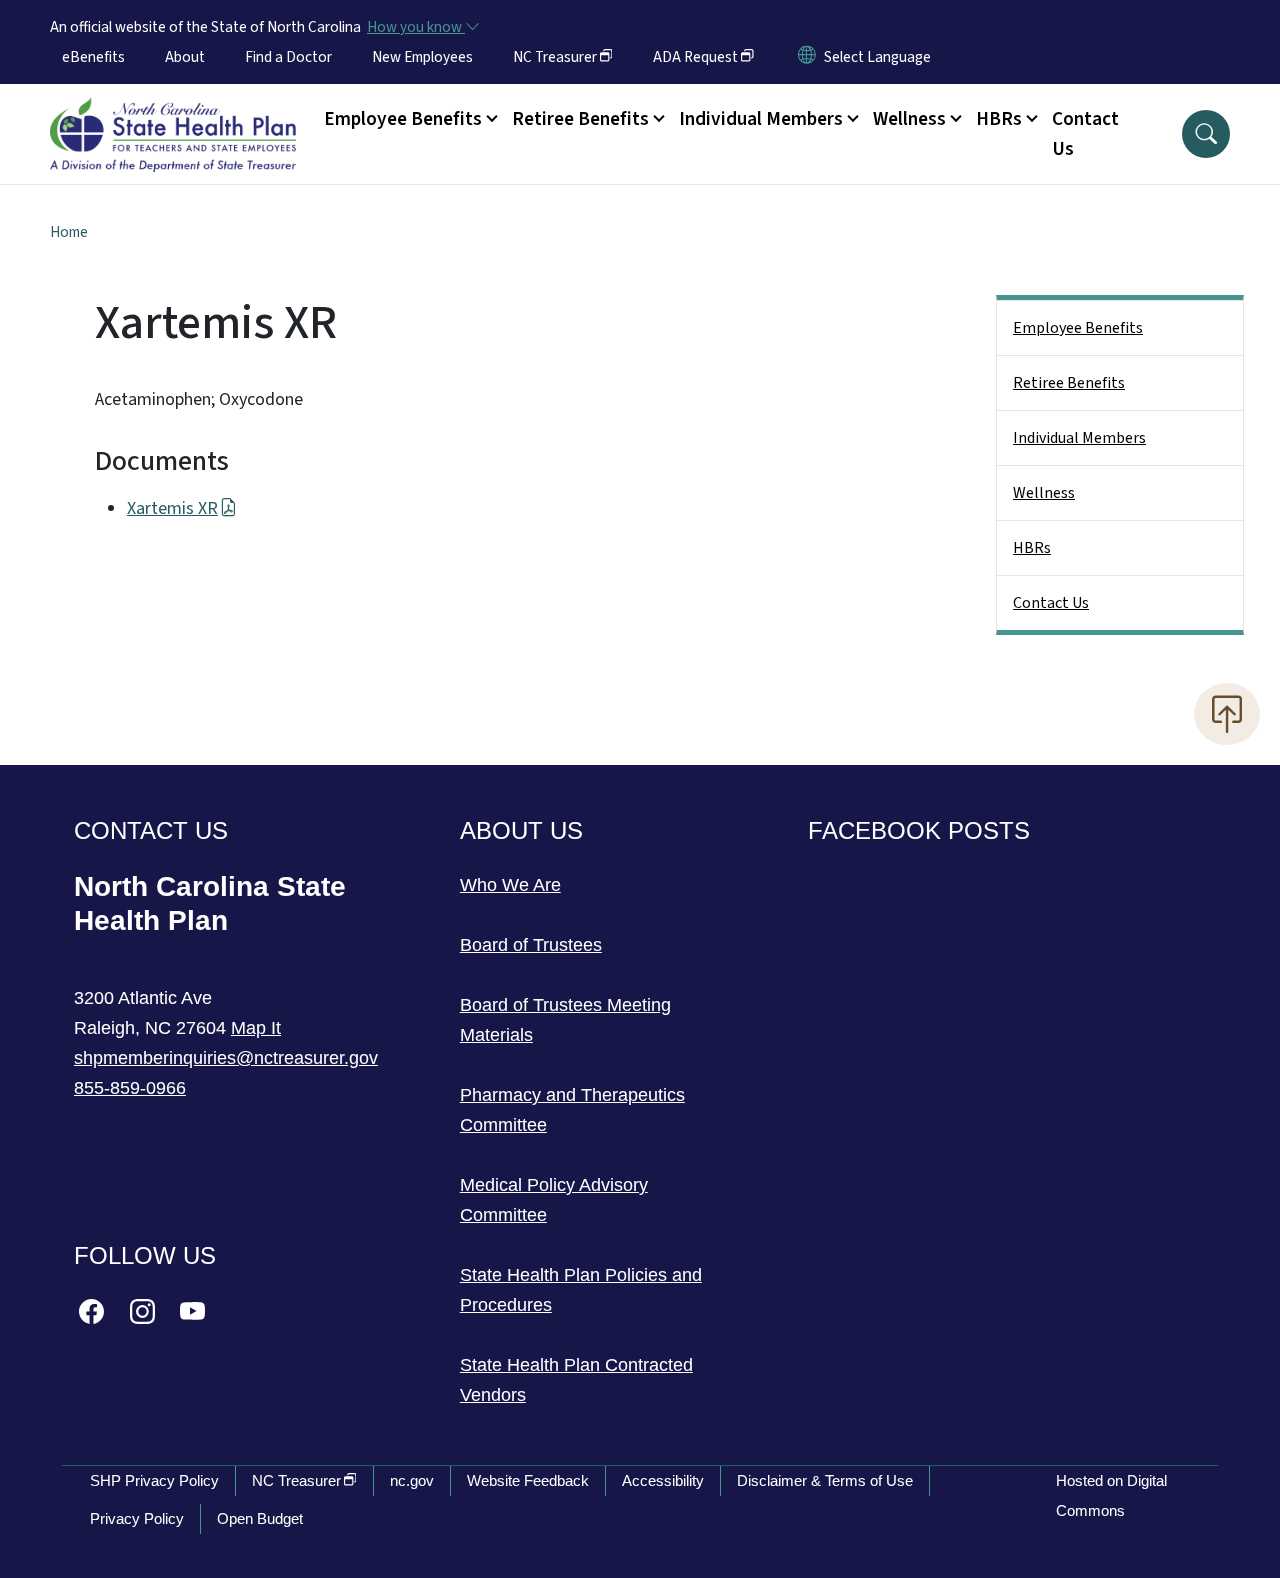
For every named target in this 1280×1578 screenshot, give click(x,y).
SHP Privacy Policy (154, 1480)
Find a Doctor (288, 57)
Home (69, 232)
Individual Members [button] (761, 119)
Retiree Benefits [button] (580, 119)
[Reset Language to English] (807, 57)
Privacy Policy (137, 1518)
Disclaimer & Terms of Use (825, 1480)
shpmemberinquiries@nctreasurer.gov (226, 1058)
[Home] (173, 112)
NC (555, 57)
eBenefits (93, 57)
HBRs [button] (999, 119)
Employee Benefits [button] (403, 119)
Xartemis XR (172, 508)
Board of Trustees (531, 945)
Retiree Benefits (1069, 383)
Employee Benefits (1078, 328)
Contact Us (1085, 134)
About (185, 57)
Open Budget (260, 1518)
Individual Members (1079, 438)
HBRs (1032, 548)
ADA (695, 57)
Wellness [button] (909, 119)
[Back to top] (1227, 714)
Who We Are (510, 885)
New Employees (422, 57)
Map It (256, 1028)
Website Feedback (528, 1480)
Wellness (1044, 493)
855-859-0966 (130, 1088)
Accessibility (663, 1480)
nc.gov (412, 1480)
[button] (1206, 134)
